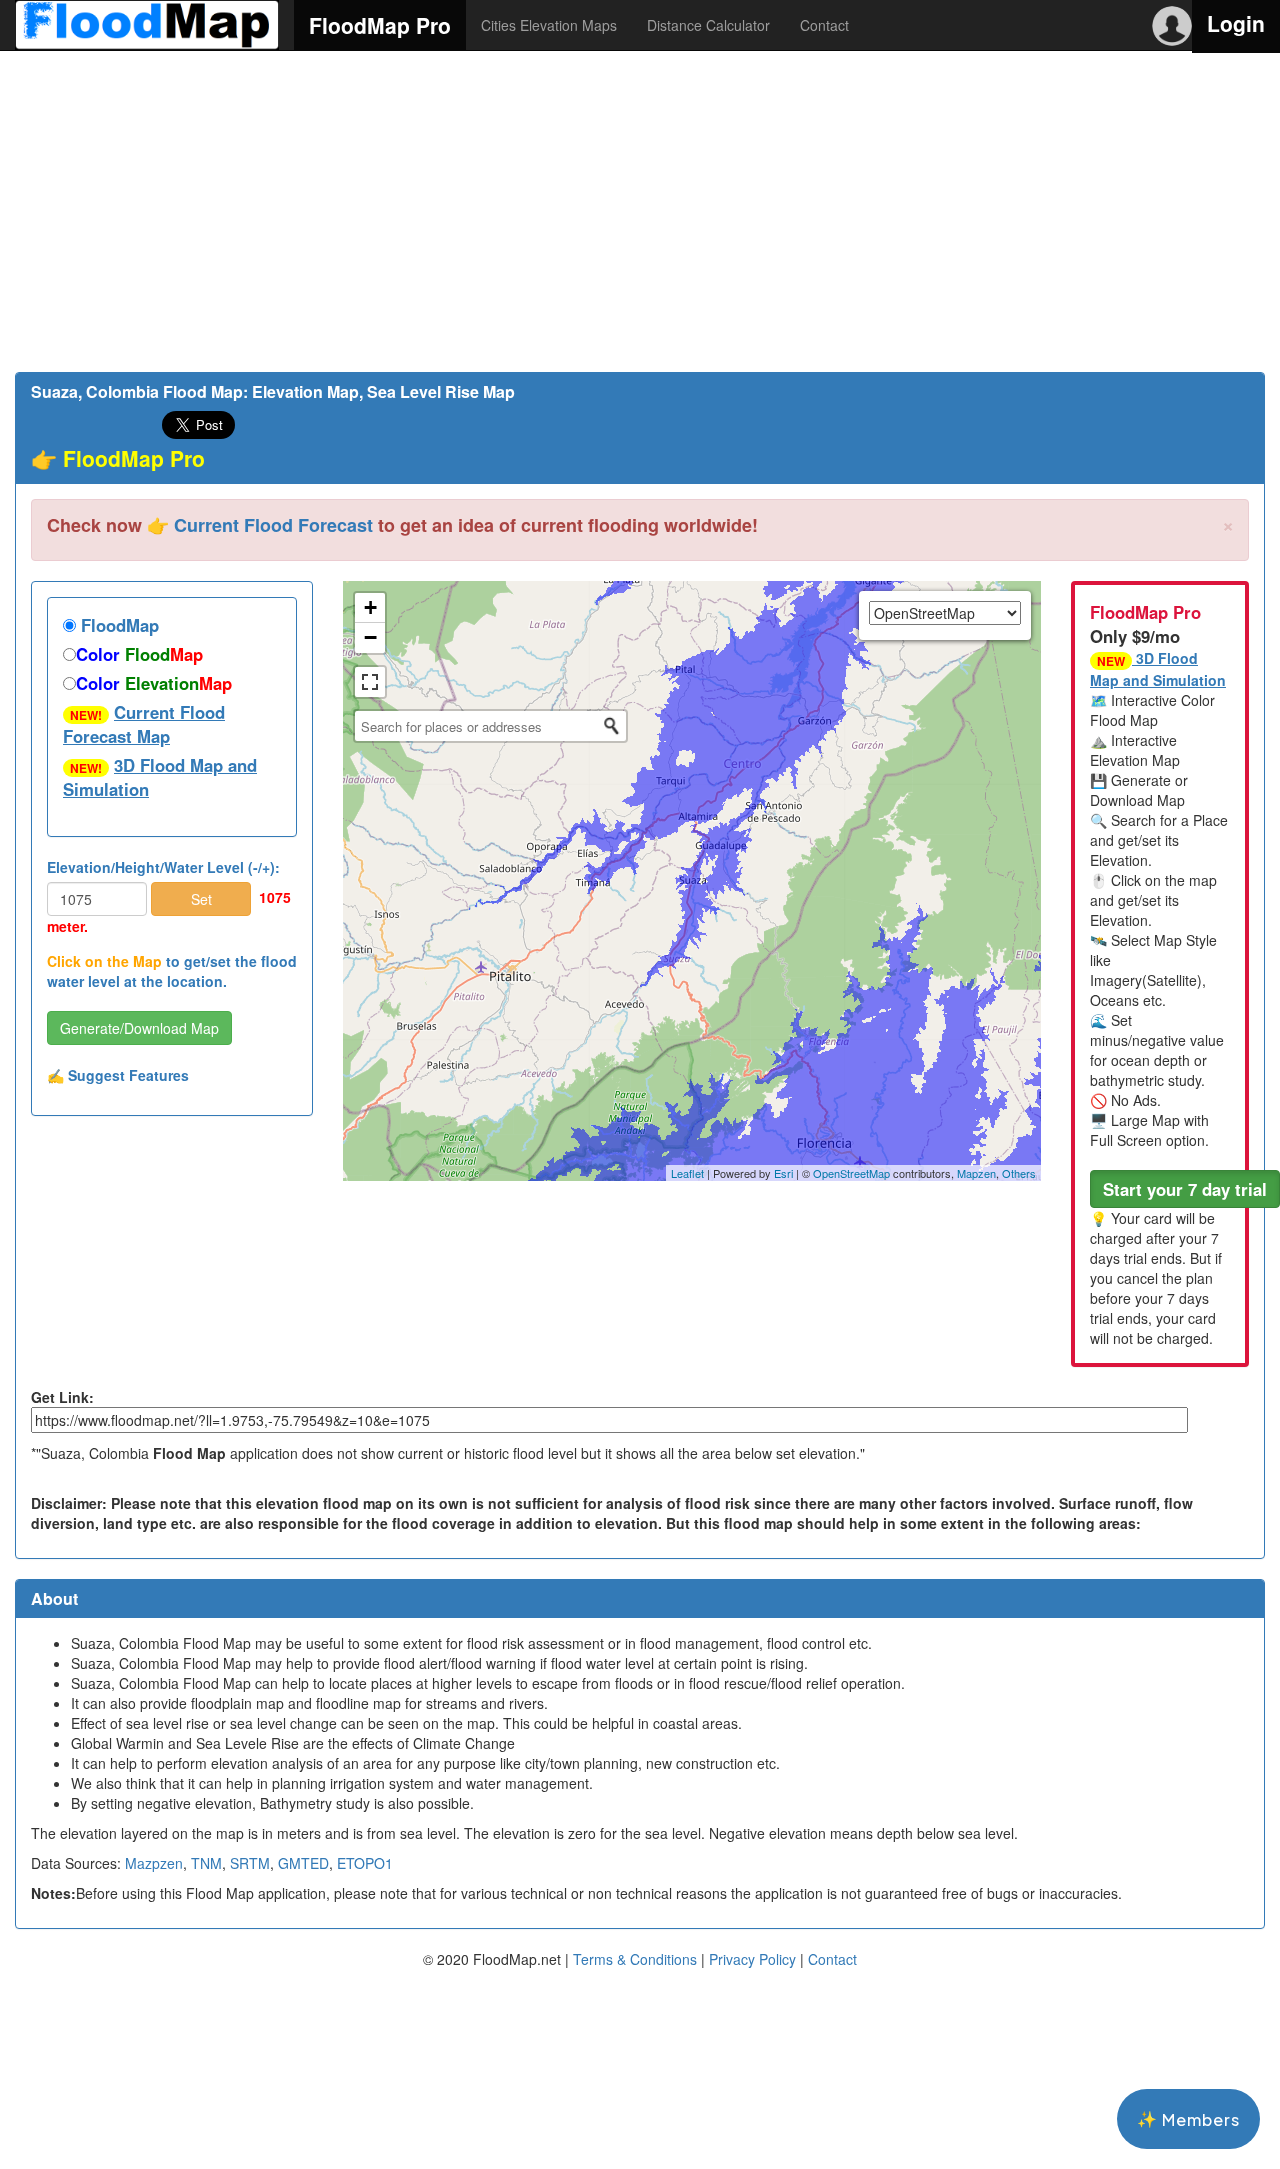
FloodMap (117, 625)
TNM (206, 1863)
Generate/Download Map (139, 1028)
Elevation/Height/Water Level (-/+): (163, 867)
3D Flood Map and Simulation (160, 777)
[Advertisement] (640, 211)
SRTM (250, 1863)
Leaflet (687, 1173)
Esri (783, 1173)
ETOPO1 (365, 1863)
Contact (824, 25)
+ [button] (370, 607)
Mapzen (976, 1173)
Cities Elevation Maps (549, 25)
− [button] (370, 637)
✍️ (118, 1075)
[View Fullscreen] (370, 682)
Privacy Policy (752, 1959)
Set (201, 899)
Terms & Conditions (635, 1959)
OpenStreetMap (851, 1173)
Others (1019, 1173)
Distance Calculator (708, 25)
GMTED (303, 1863)
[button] (1185, 1189)
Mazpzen (154, 1863)
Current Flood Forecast (273, 525)
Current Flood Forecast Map (144, 724)
